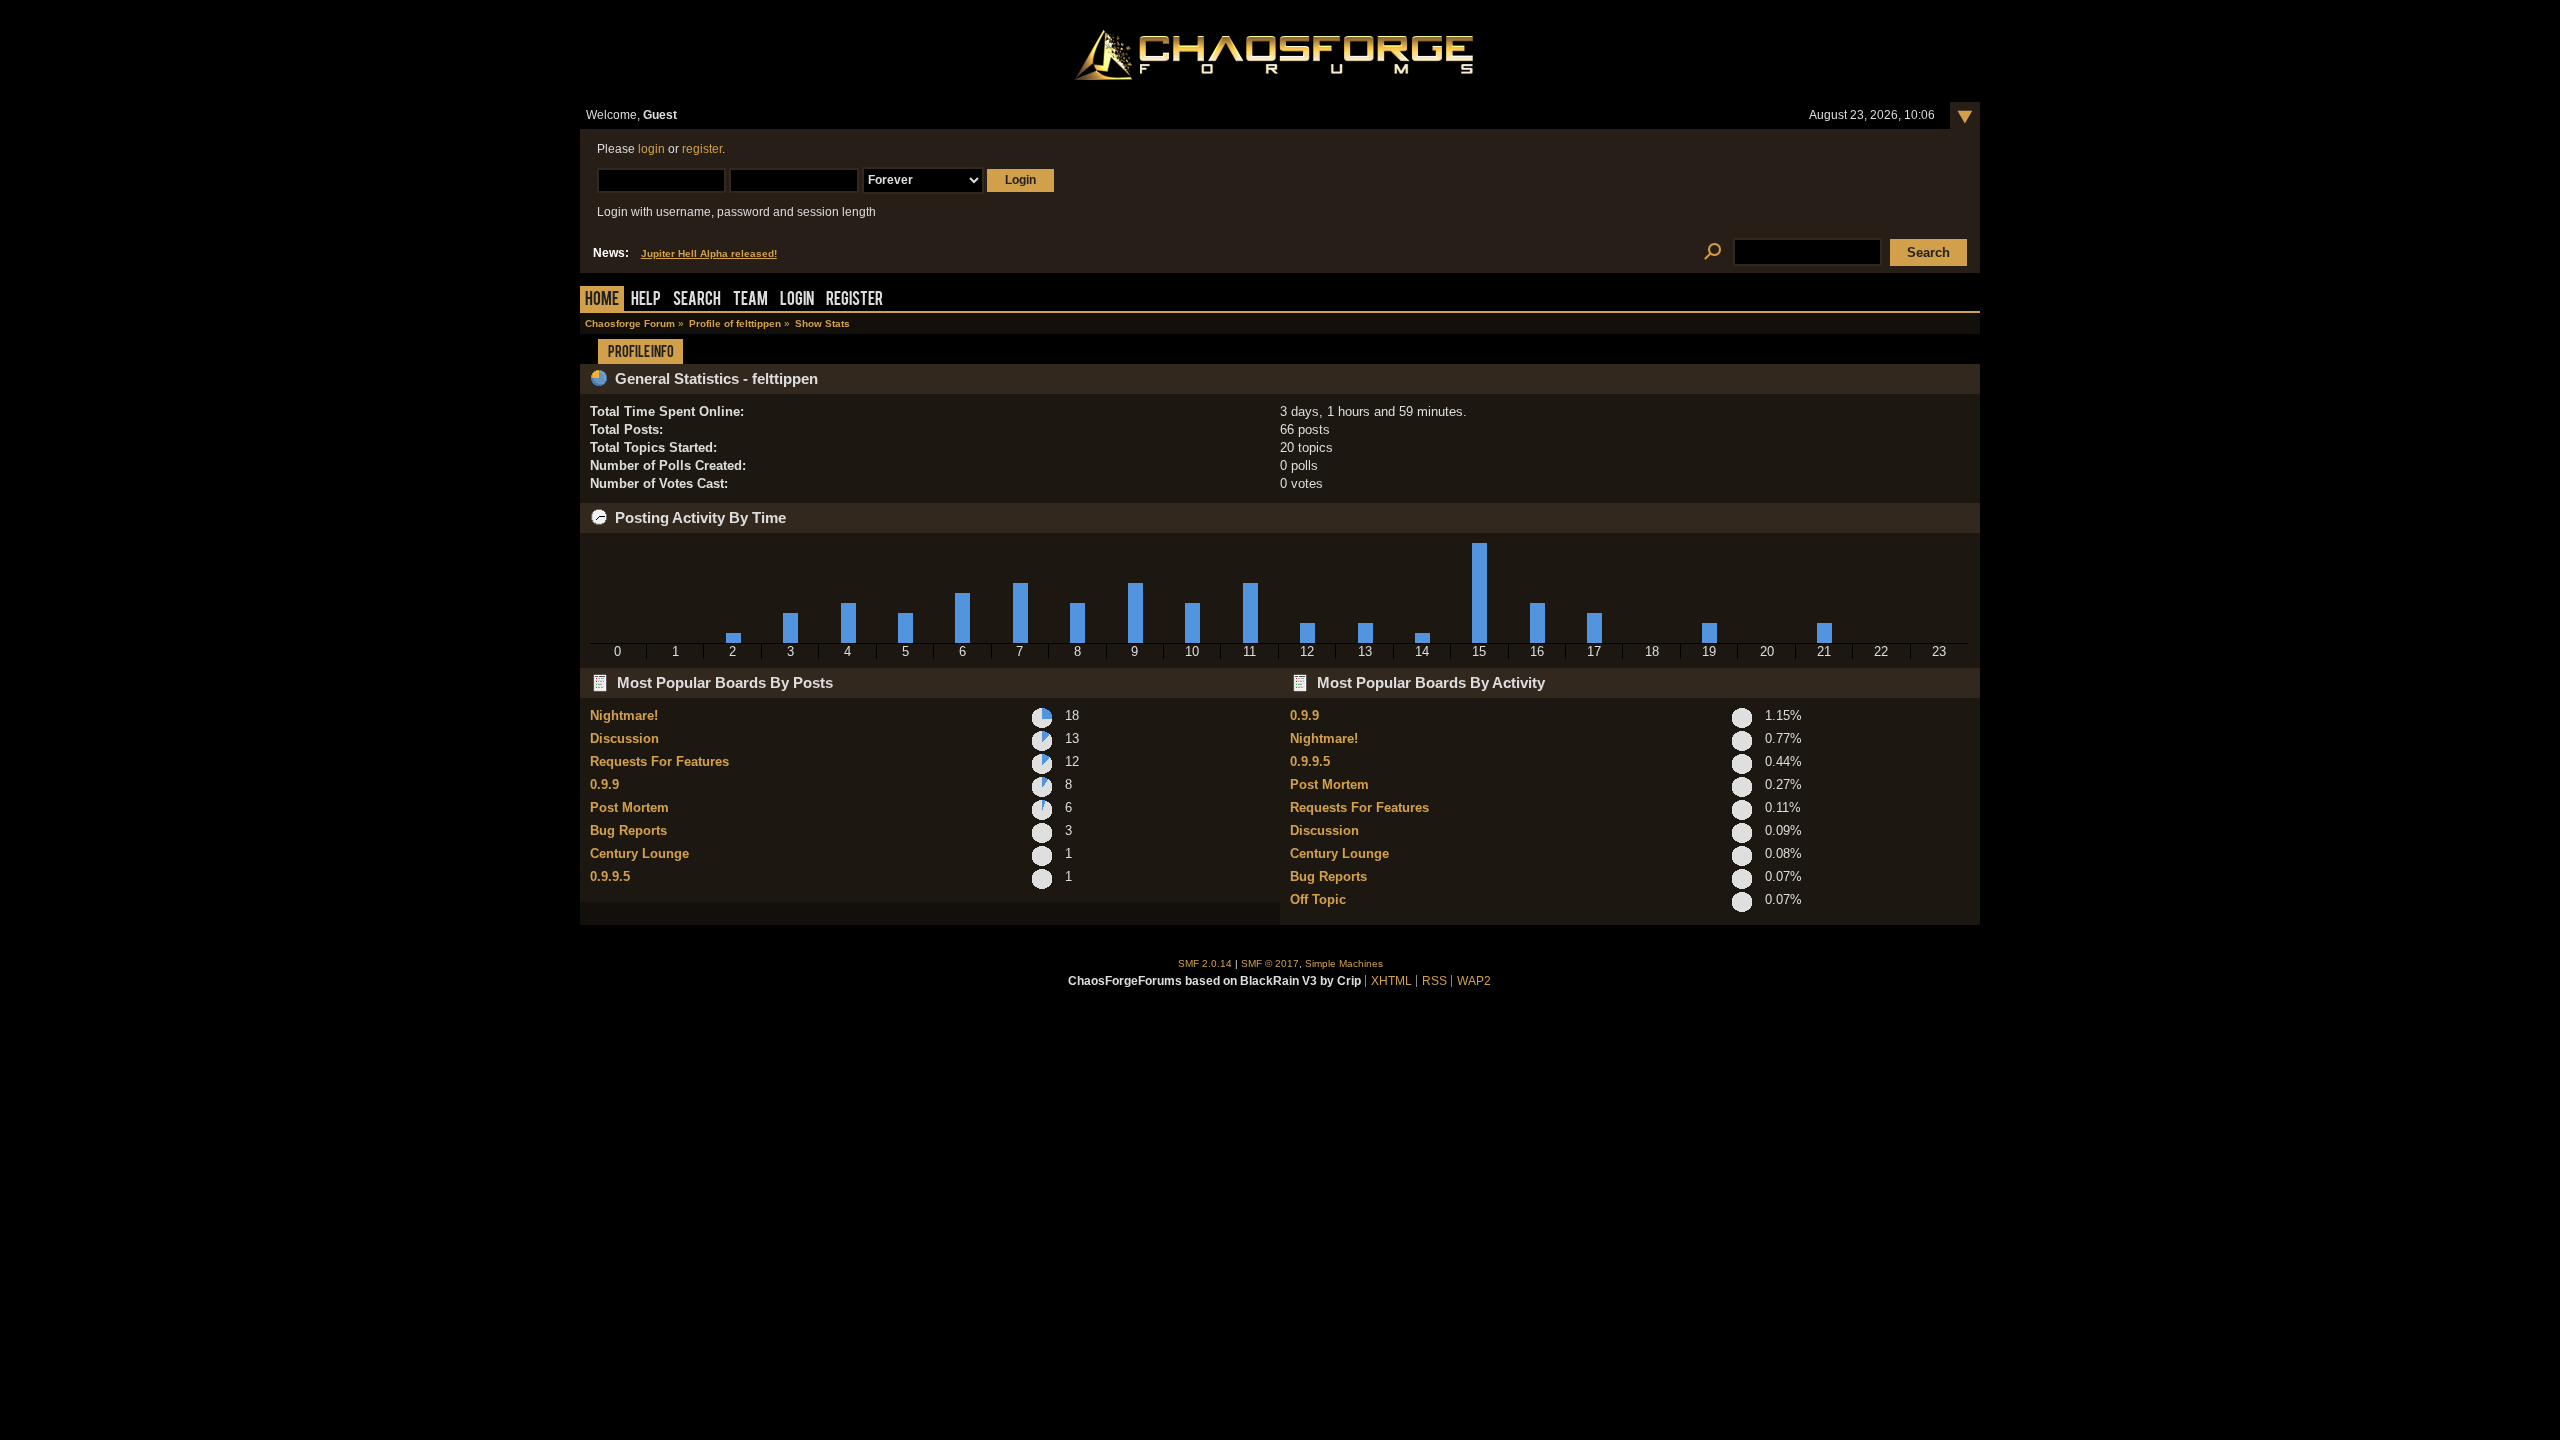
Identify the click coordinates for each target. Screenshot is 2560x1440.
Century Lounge (639, 853)
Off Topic (1318, 899)
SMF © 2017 (1270, 963)
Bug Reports (628, 830)
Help (646, 300)
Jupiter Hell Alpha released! (709, 253)
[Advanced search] (1712, 252)
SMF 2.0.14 (1205, 963)
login (651, 149)
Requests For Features (659, 761)
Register (854, 300)
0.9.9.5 (610, 876)
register (702, 149)
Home (602, 300)
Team (750, 300)
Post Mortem (629, 807)
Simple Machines (1344, 963)
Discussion (624, 738)
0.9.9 (604, 784)
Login (797, 300)
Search (697, 300)
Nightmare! (624, 715)
